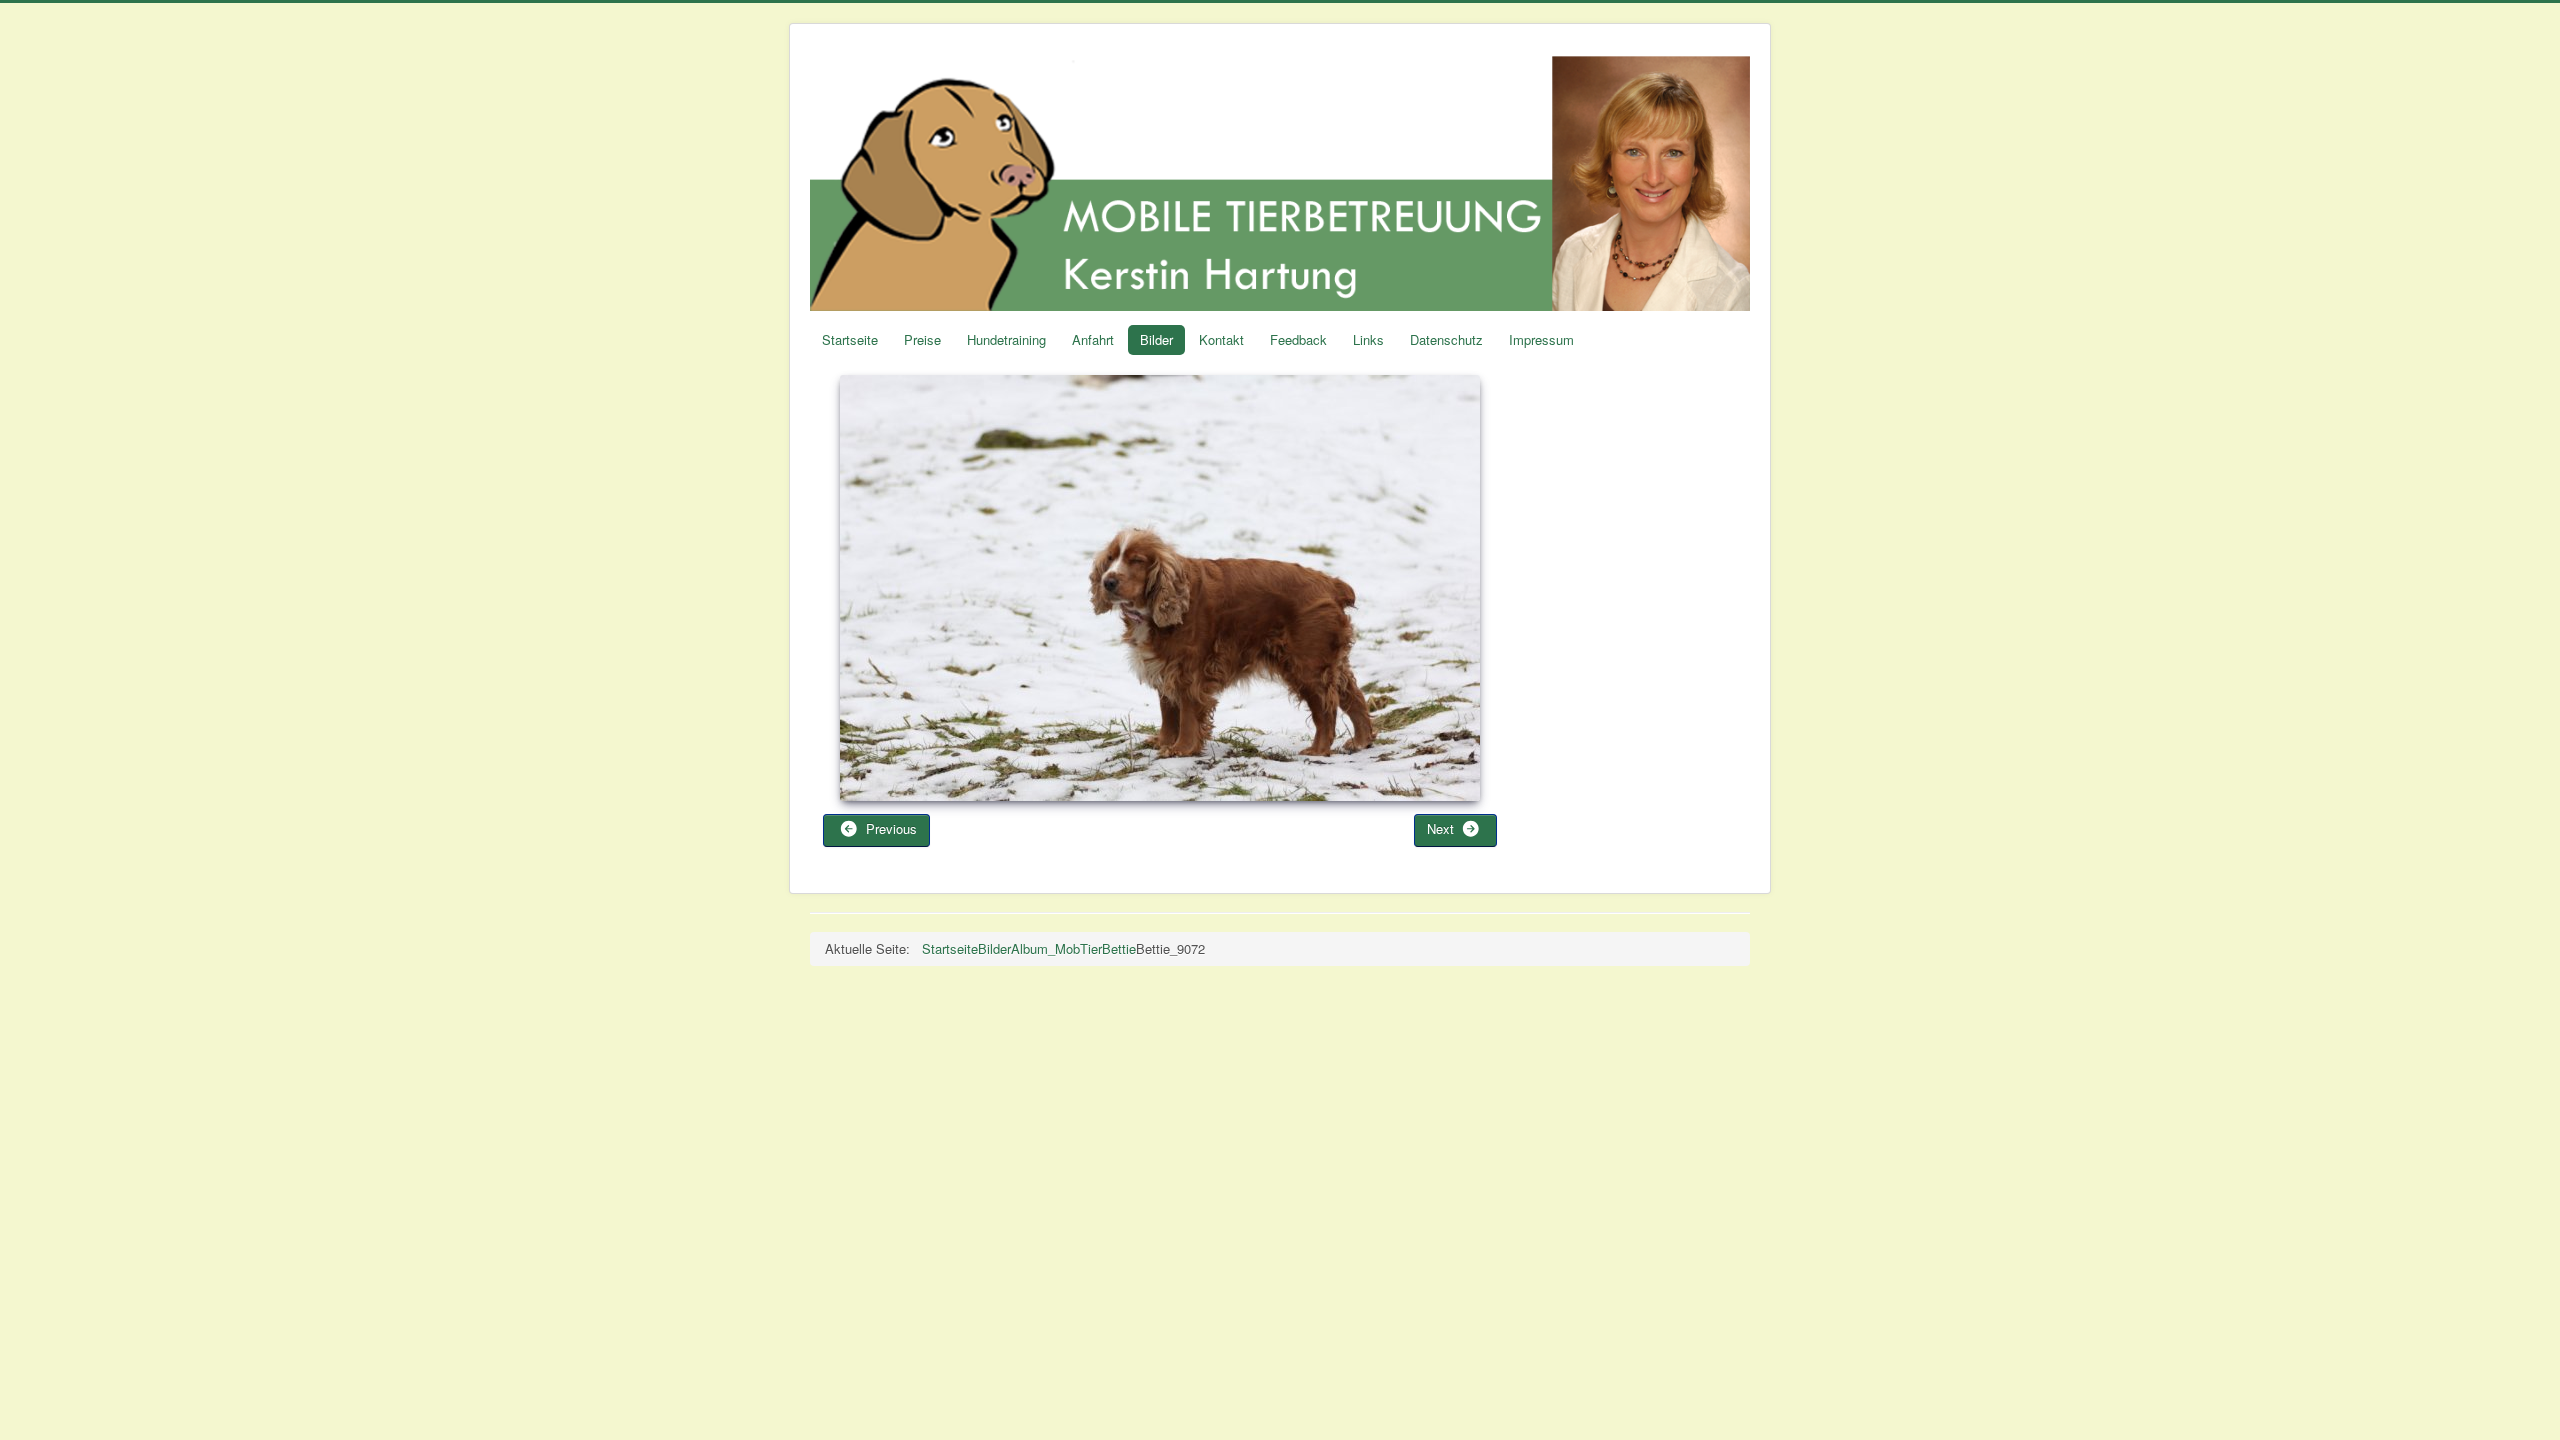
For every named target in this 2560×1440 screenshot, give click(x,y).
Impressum (1541, 339)
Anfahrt (1093, 339)
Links (1368, 339)
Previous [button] (889, 828)
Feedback (1298, 339)
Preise (922, 339)
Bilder (1156, 339)
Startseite (850, 339)
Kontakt (1221, 339)
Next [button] (1442, 828)
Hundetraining (1006, 339)
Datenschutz (1446, 339)
